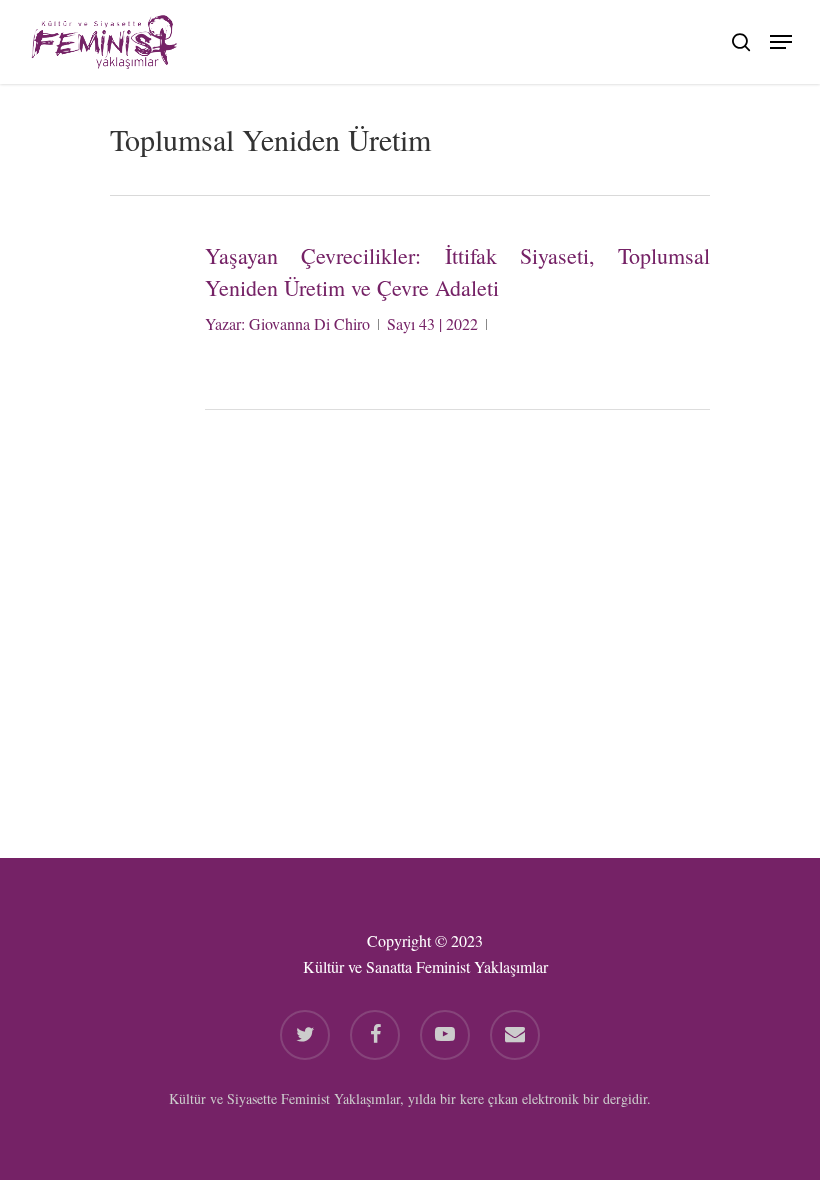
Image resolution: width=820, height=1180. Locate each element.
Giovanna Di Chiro (309, 323)
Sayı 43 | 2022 (432, 323)
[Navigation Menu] (781, 39)
